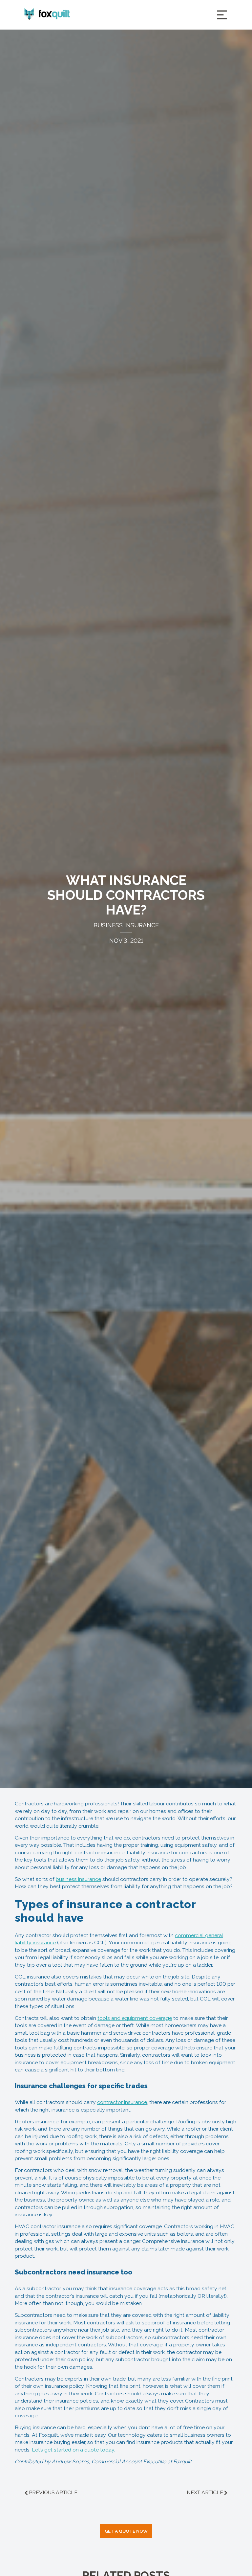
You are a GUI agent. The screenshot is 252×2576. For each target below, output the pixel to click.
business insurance (78, 1879)
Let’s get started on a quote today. (73, 2450)
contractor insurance (122, 2102)
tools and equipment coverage (135, 2018)
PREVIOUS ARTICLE (53, 2492)
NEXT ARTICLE (205, 2492)
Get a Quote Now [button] (126, 2531)
